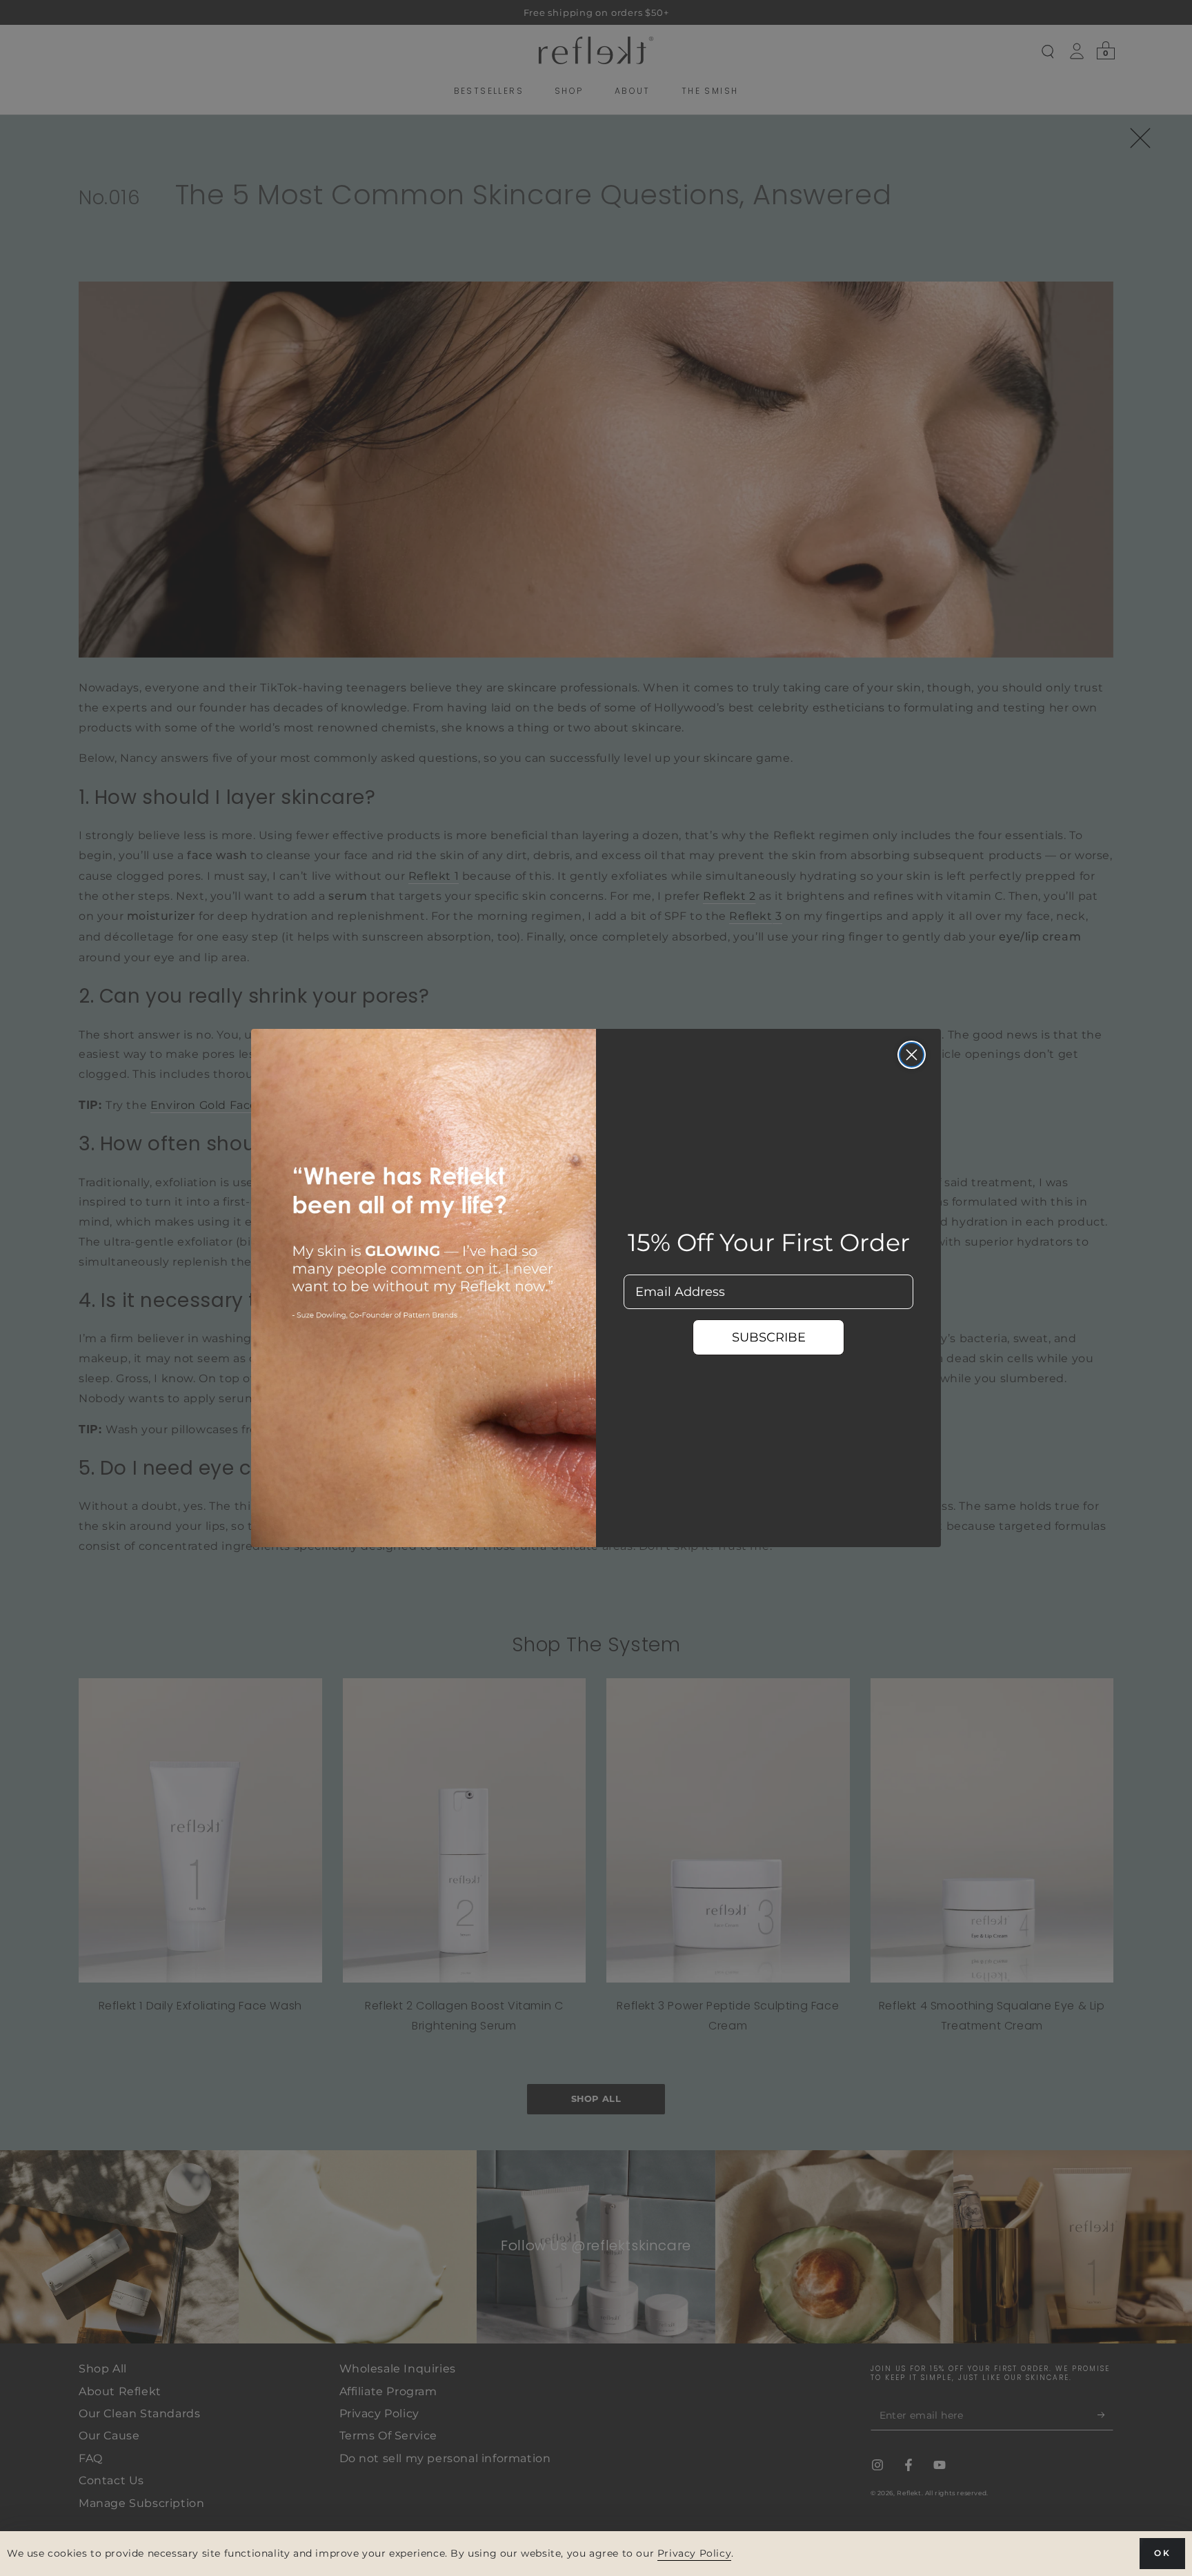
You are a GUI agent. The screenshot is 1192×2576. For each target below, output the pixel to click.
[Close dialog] (912, 1055)
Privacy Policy (694, 2553)
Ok (1162, 2553)
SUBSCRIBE (769, 1337)
